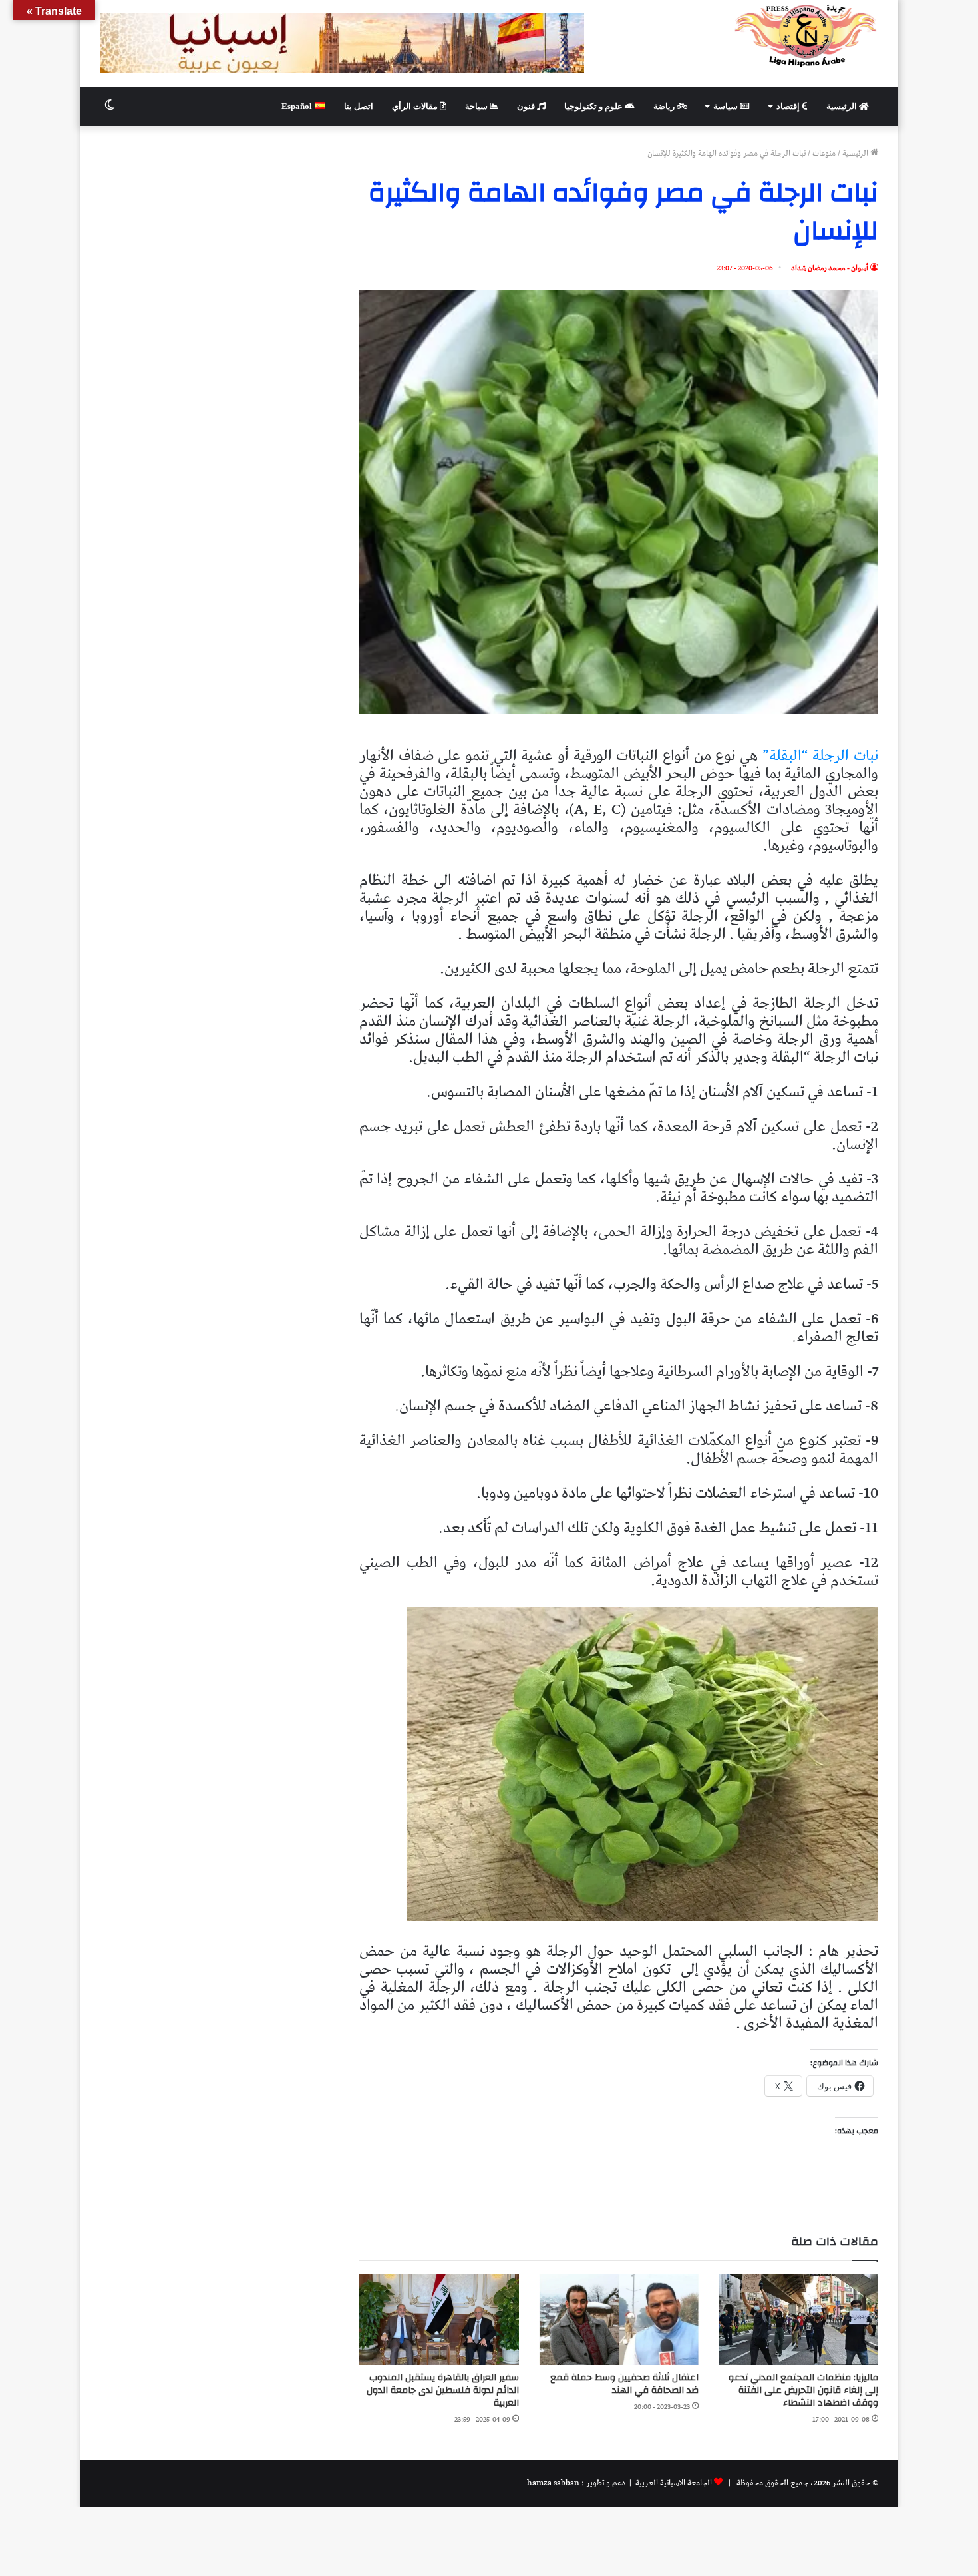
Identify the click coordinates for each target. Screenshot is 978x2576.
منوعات (824, 153)
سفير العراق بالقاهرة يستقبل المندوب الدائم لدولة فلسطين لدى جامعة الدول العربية (443, 2390)
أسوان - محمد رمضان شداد (830, 268)
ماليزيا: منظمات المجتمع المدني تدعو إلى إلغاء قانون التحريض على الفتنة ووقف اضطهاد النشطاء (803, 2390)
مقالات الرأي (416, 106)
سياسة (727, 106)
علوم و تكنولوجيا (594, 106)
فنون (527, 106)
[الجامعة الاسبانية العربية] (806, 35)
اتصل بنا (359, 106)
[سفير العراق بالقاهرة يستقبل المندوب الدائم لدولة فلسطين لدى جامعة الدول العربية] (439, 2319)
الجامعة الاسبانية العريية (673, 2483)
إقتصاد (789, 106)
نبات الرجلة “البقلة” (818, 756)
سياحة (477, 106)
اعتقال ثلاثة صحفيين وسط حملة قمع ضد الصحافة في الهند (624, 2384)
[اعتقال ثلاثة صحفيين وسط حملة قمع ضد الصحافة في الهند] (619, 2319)
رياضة (665, 106)
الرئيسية (843, 106)
